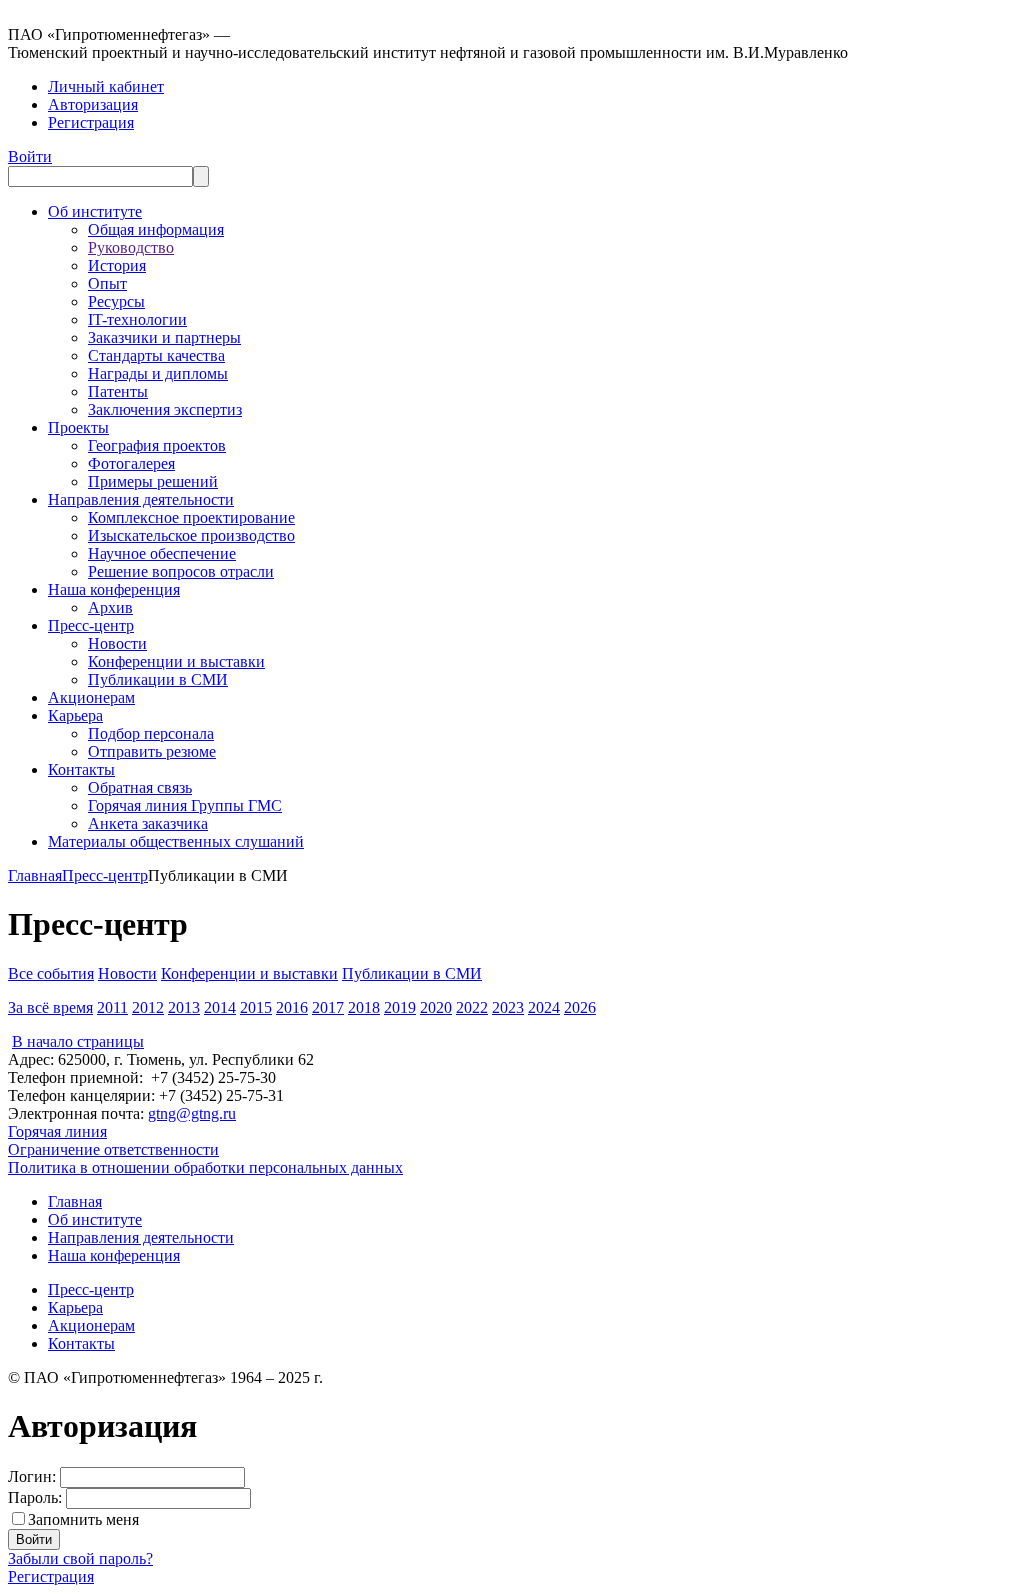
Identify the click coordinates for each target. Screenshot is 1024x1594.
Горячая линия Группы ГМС (185, 805)
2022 (472, 1007)
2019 (400, 1007)
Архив (110, 607)
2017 (328, 1007)
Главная (35, 875)
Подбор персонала (151, 733)
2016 (292, 1007)
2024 (544, 1007)
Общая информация (156, 229)
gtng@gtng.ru (192, 1113)
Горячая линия (57, 1131)
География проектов (157, 445)
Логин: (32, 1476)
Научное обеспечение (162, 553)
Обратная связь (140, 787)
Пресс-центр (91, 625)
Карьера (75, 715)
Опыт (107, 283)
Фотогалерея (131, 463)
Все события (51, 973)
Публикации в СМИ (158, 679)
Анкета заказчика (148, 823)
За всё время (50, 1007)
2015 (256, 1007)
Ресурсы (116, 301)
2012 (148, 1007)
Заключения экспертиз (165, 409)
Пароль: (35, 1497)
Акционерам (91, 697)
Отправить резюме (152, 751)
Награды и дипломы (158, 373)
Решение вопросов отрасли (181, 571)
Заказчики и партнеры (164, 337)
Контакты (81, 769)
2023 (508, 1007)
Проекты (78, 427)
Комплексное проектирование (191, 517)
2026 (580, 1007)
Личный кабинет (106, 86)
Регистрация (91, 122)
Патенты (118, 391)
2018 (364, 1007)
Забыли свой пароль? (80, 1558)
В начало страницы (78, 1041)
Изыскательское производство (191, 535)
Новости (117, 643)
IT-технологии (137, 319)
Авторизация (93, 104)
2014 (220, 1007)
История (117, 265)
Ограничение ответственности (113, 1149)
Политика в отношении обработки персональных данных (205, 1167)
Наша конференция (114, 589)
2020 (436, 1007)
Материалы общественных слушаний (176, 841)
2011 (112, 1007)
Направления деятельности (141, 499)
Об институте (95, 211)
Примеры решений (153, 481)
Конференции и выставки (176, 661)
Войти (30, 156)
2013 (184, 1007)
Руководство (131, 247)
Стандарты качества (156, 355)
